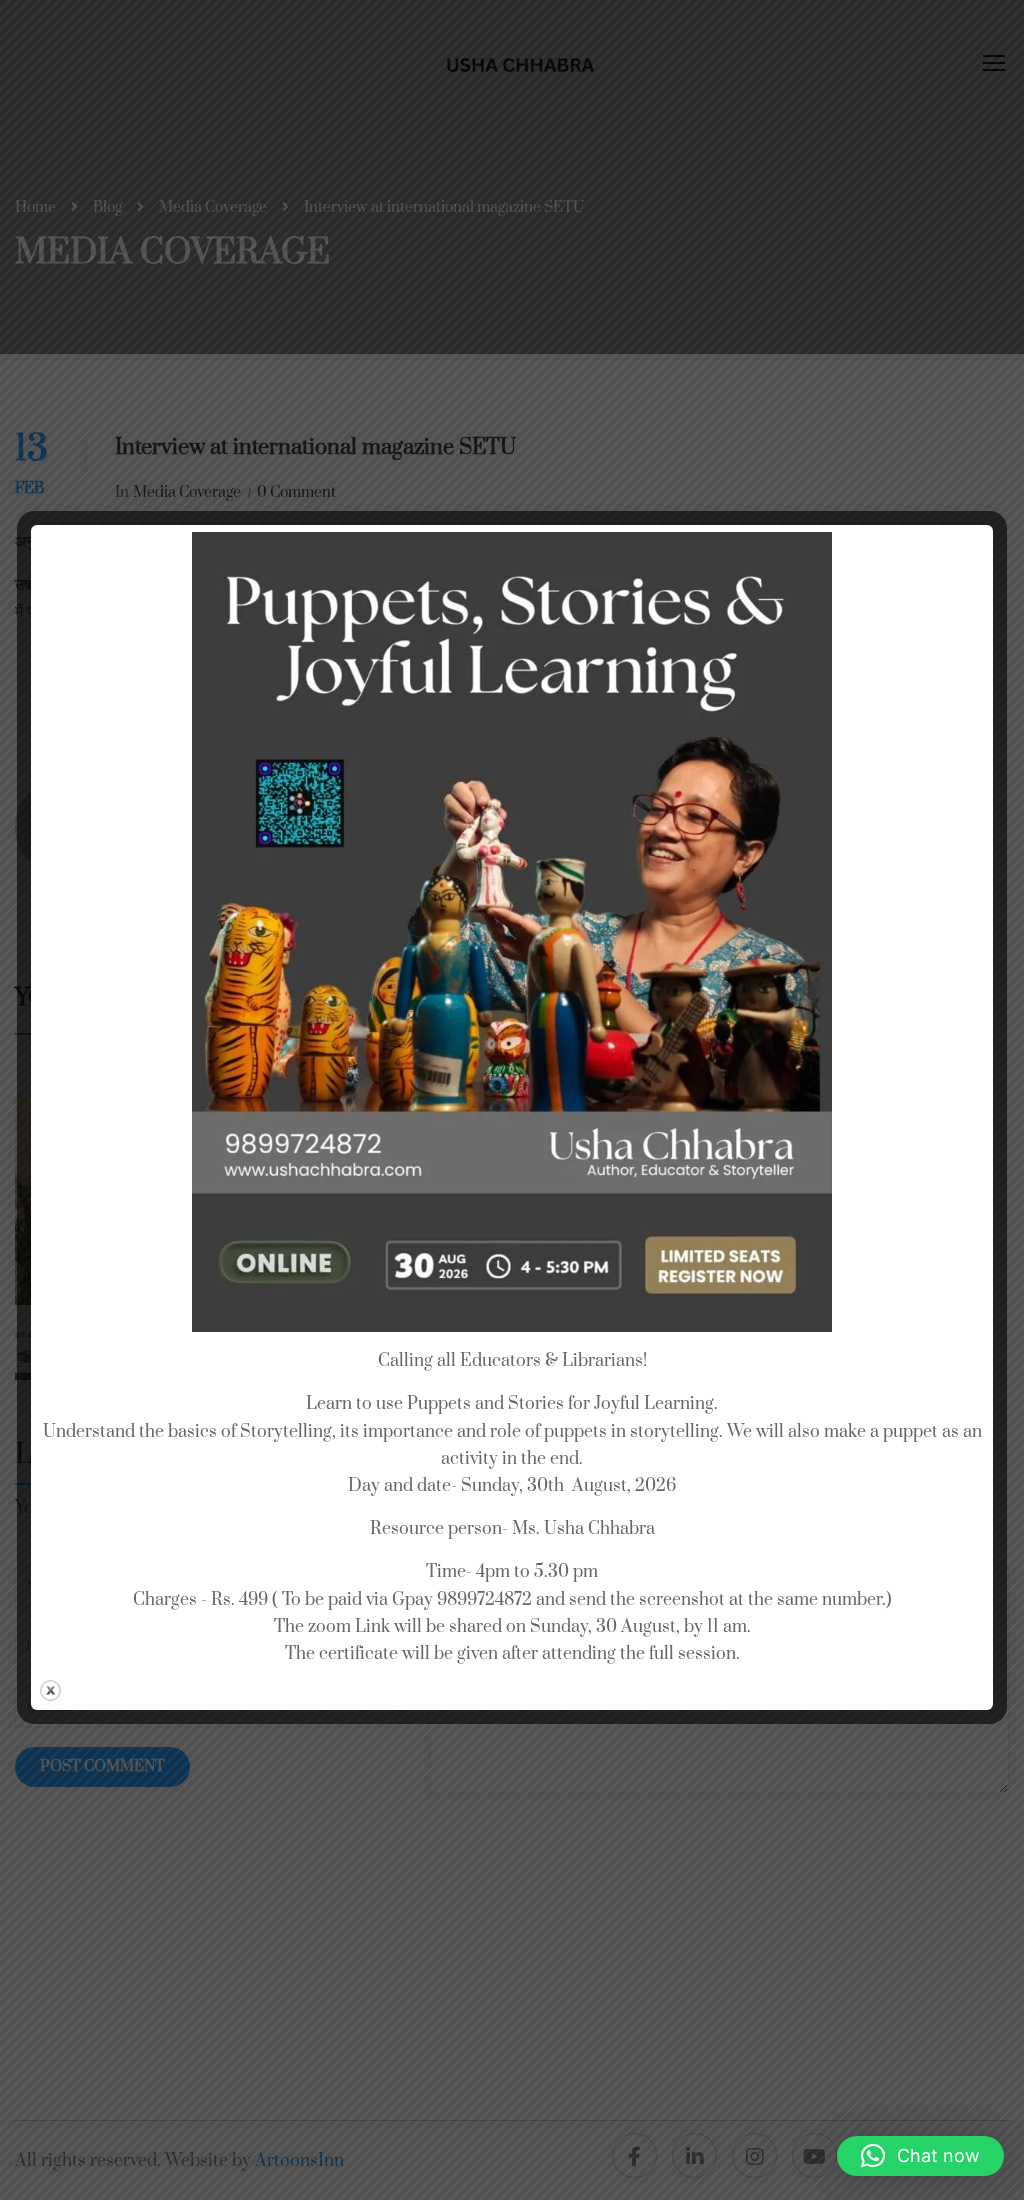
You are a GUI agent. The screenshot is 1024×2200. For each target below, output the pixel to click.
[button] (920, 2156)
